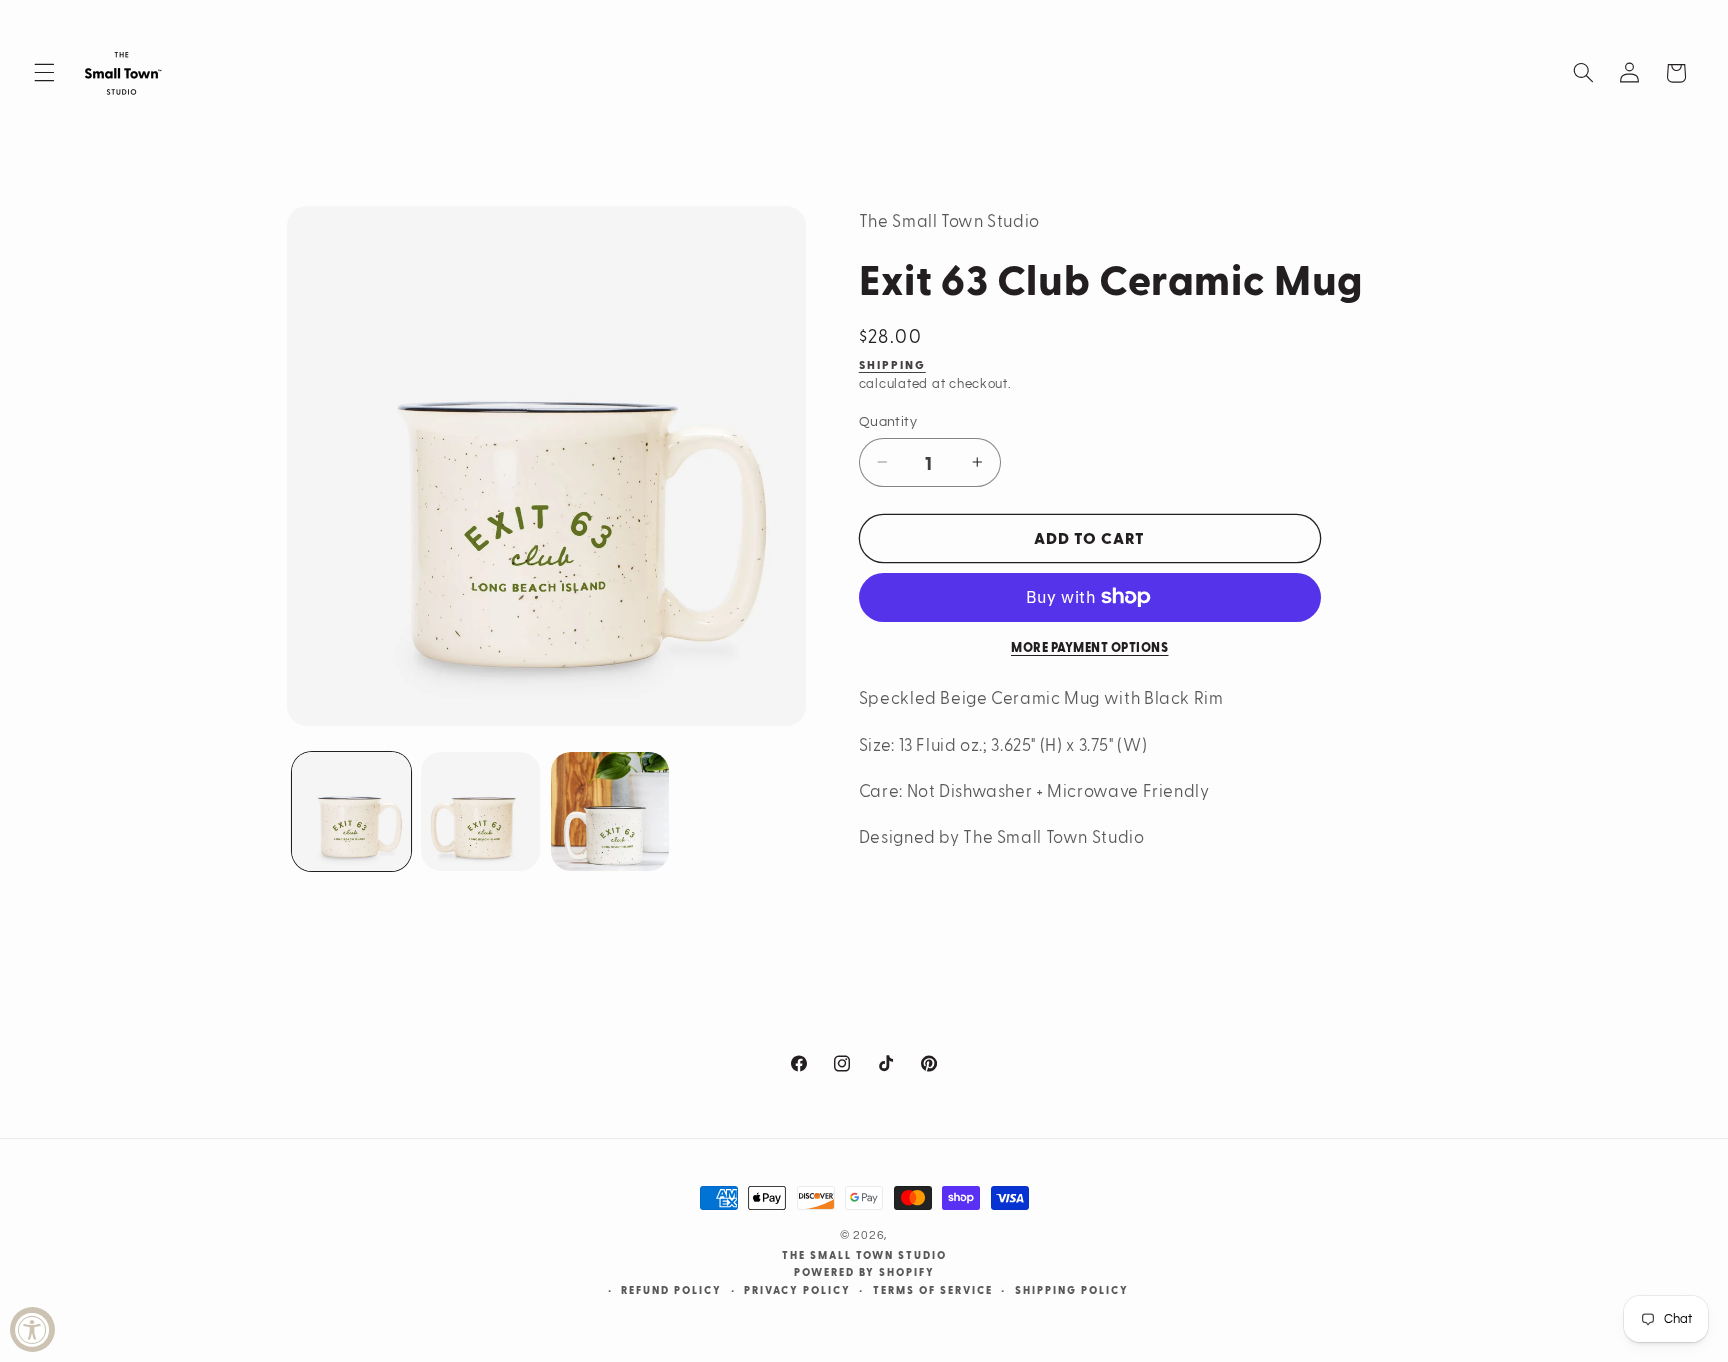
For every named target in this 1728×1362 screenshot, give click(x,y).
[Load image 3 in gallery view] (610, 811)
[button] (44, 73)
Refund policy (671, 1290)
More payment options (1090, 646)
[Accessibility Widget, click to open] (32, 1329)
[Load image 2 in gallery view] (480, 811)
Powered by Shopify (864, 1272)
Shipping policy (1072, 1290)
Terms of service (933, 1290)
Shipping (892, 364)
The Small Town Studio (864, 1255)
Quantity (888, 421)
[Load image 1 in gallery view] (351, 811)
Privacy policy (797, 1290)
